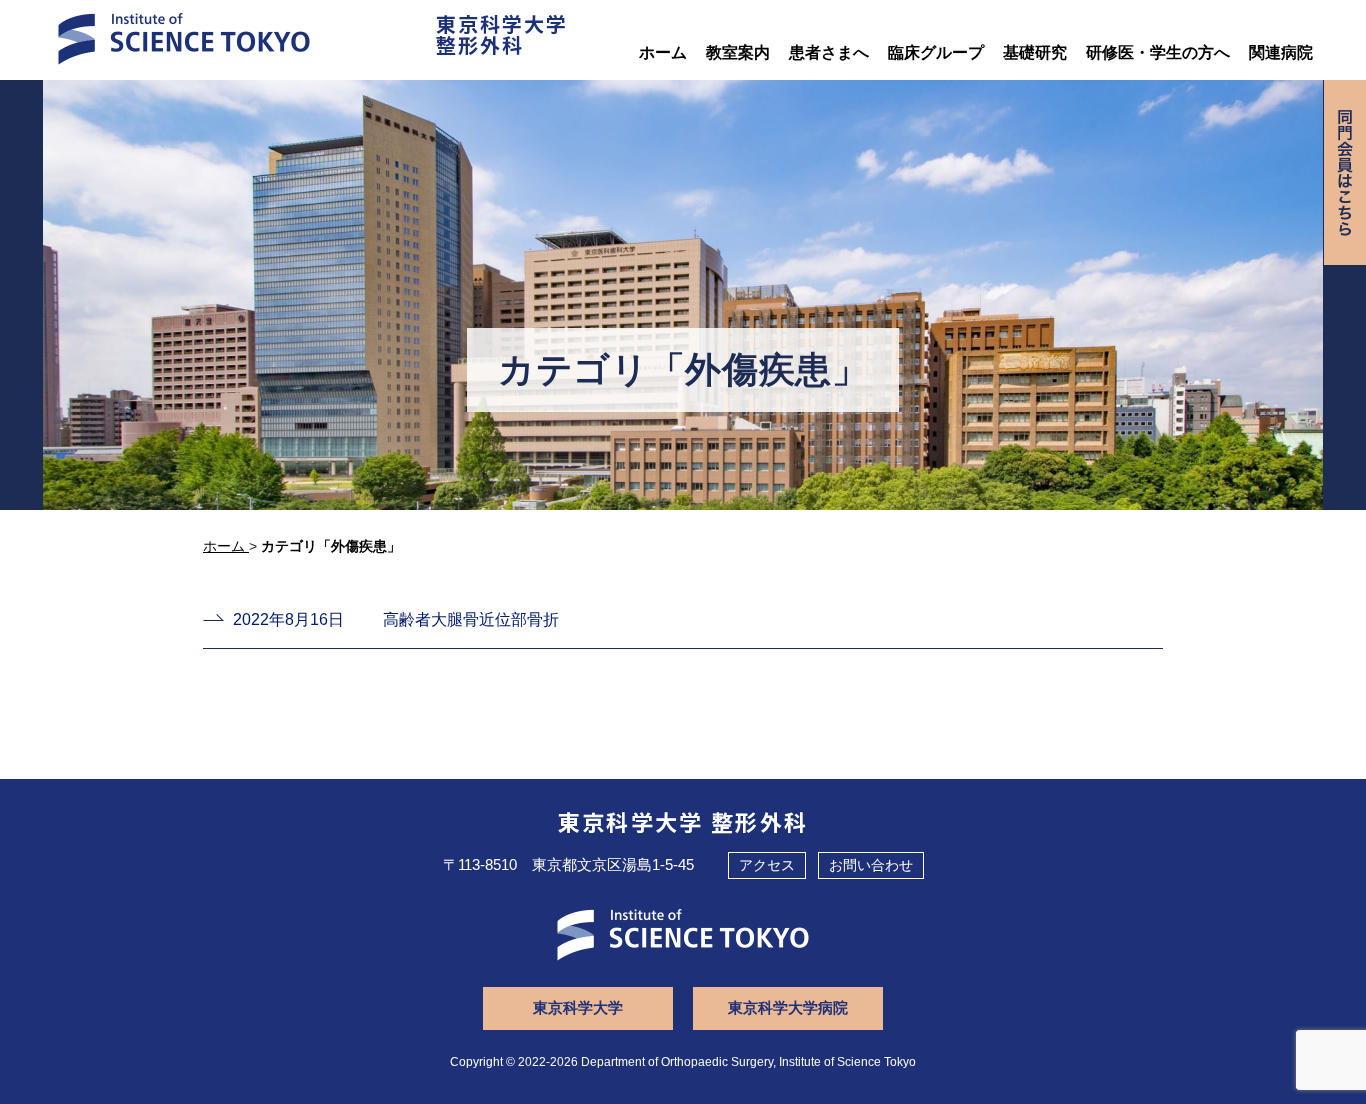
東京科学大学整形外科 (502, 34)
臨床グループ (936, 52)
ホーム (663, 52)
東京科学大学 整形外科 (683, 821)
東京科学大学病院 (788, 1007)
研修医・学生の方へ (1158, 52)
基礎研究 (1035, 52)
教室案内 (738, 52)
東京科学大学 (578, 1007)
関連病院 (1281, 52)
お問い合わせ (871, 865)
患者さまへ (829, 52)
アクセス (767, 865)
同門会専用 (1345, 172)
